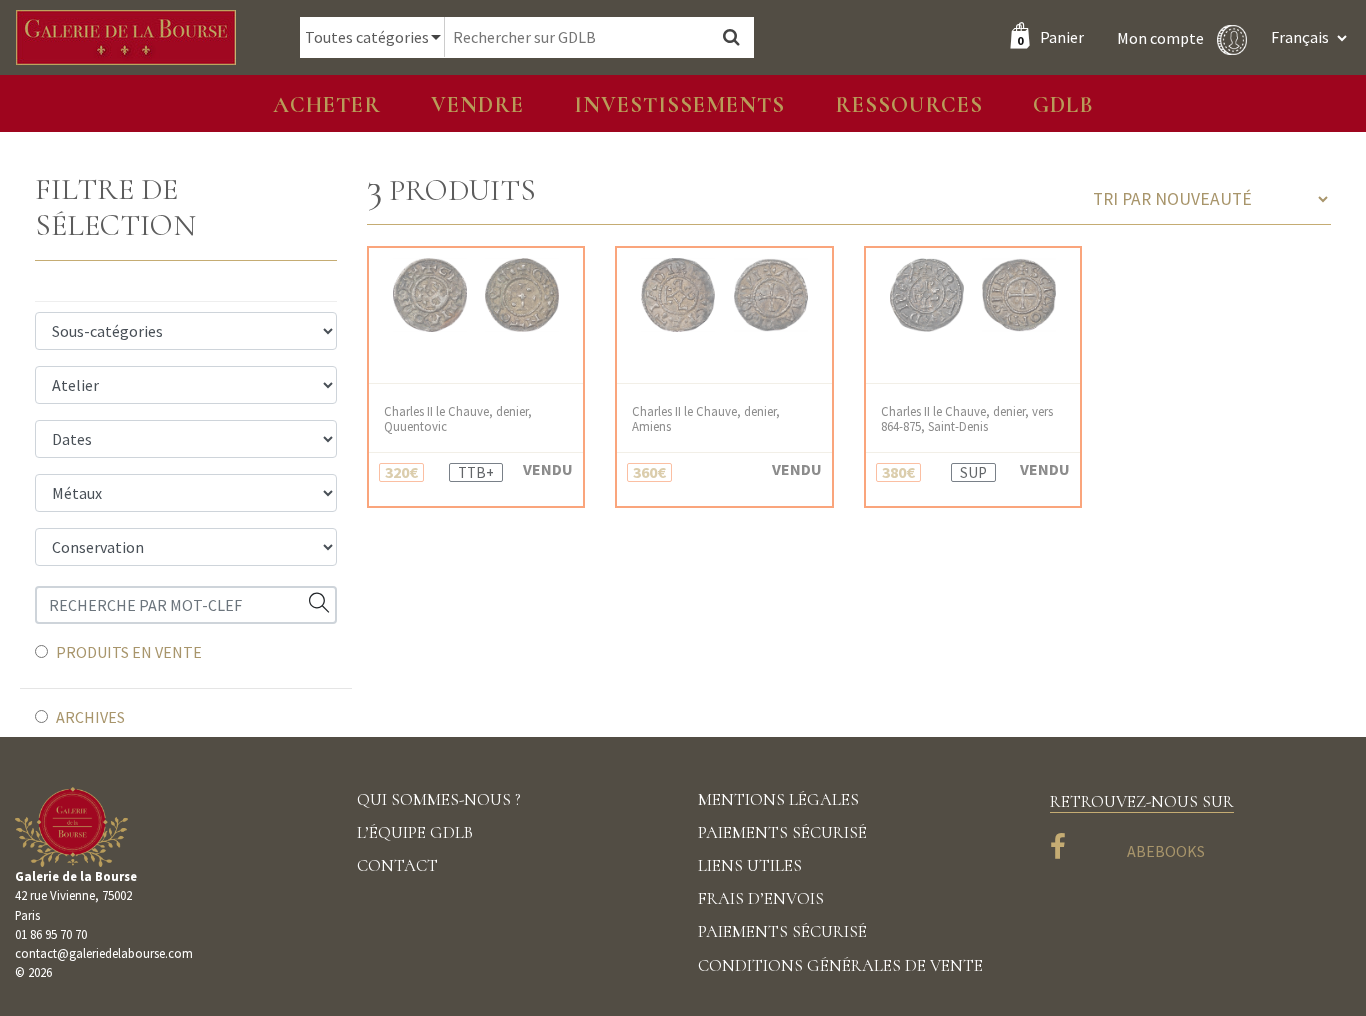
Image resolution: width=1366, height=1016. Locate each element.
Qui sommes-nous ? (439, 799)
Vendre (477, 104)
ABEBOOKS (1166, 851)
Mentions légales (778, 799)
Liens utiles (750, 865)
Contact (397, 865)
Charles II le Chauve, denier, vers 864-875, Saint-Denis (967, 419)
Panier (1050, 37)
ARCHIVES (90, 717)
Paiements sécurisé (782, 832)
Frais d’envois (761, 898)
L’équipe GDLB (415, 832)
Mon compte (1162, 37)
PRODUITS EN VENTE (129, 652)
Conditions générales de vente (840, 965)
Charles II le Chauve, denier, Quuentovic (458, 419)
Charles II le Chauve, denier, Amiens (706, 419)
